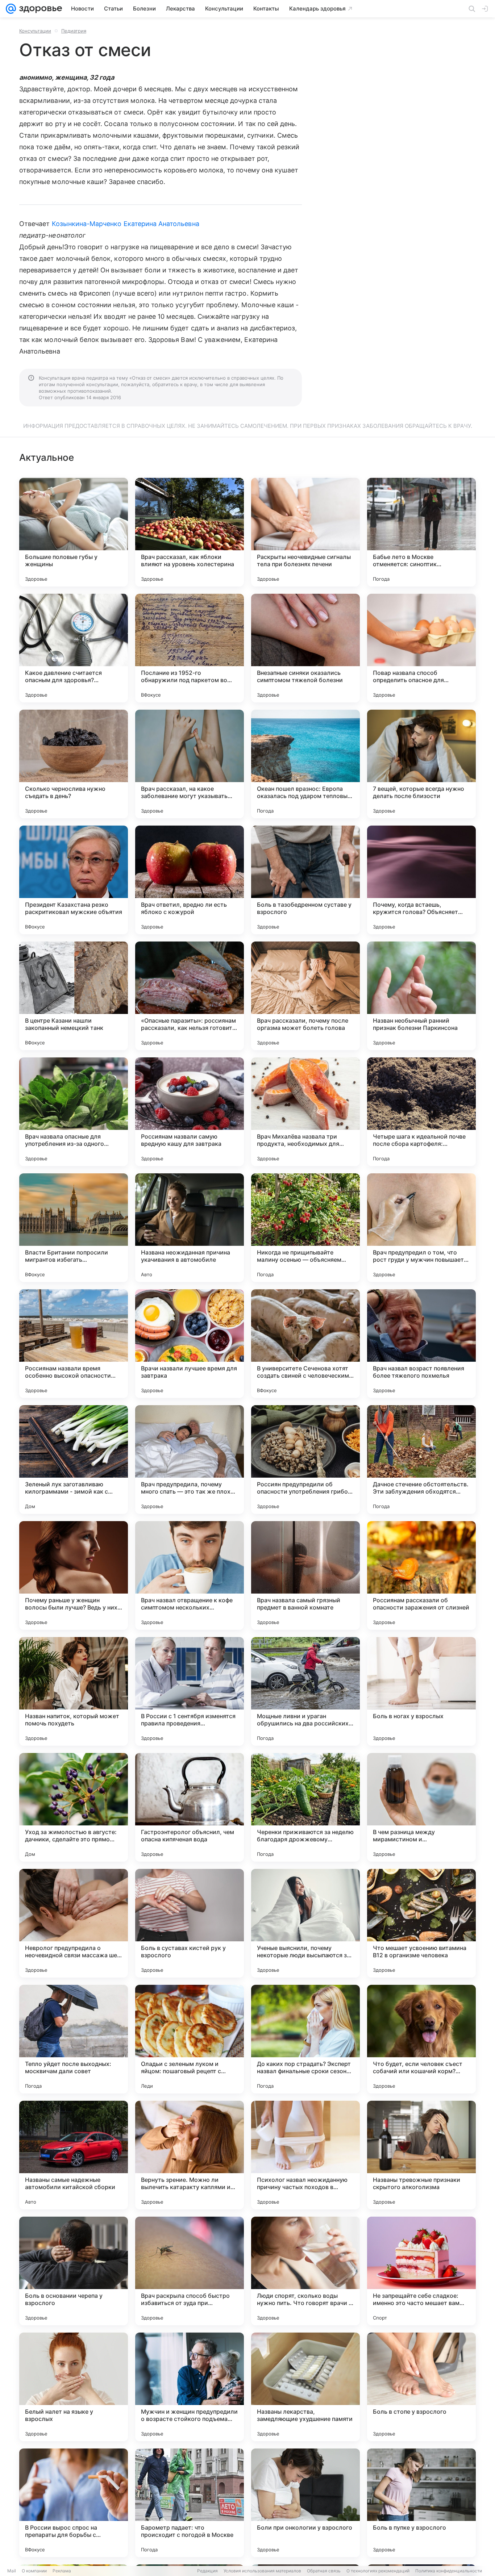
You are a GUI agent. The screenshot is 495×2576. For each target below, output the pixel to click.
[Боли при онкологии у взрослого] (305, 2503)
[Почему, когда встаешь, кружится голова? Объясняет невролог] (421, 880)
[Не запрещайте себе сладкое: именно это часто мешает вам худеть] (421, 2271)
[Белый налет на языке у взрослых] (74, 2387)
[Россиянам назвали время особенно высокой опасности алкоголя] (74, 1344)
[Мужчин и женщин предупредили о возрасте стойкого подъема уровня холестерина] (190, 2387)
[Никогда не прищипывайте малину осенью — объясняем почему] (305, 1228)
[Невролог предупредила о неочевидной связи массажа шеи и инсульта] (74, 1923)
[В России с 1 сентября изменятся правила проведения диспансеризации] (190, 1691)
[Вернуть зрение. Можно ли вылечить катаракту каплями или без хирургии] (190, 2155)
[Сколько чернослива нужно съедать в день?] (74, 764)
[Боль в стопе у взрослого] (421, 2387)
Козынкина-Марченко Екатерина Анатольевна (126, 224)
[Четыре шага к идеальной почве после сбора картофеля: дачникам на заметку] (421, 1112)
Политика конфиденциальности (449, 2571)
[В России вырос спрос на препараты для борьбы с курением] (74, 2503)
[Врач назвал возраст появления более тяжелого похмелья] (421, 1344)
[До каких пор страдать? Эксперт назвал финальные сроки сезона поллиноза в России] (305, 2039)
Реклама (62, 2571)
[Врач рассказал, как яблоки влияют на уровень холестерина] (190, 532)
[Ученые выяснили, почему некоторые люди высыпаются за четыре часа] (305, 1923)
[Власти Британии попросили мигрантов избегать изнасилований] (74, 1228)
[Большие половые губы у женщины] (74, 532)
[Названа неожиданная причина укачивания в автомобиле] (190, 1228)
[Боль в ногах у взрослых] (421, 1691)
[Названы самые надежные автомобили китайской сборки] (74, 2155)
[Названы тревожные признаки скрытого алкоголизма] (421, 2155)
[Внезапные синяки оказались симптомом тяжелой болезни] (305, 648)
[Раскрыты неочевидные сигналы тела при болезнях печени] (305, 532)
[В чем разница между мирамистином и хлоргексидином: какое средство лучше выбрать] (421, 1807)
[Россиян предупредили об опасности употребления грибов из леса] (305, 1460)
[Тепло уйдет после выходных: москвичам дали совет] (74, 2039)
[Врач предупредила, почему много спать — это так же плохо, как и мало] (190, 1460)
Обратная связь (324, 2571)
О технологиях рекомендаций (378, 2571)
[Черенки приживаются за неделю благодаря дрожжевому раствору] (305, 1807)
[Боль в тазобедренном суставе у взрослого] (305, 880)
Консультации (35, 31)
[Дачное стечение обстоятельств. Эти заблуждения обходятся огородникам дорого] (421, 1460)
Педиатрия (74, 31)
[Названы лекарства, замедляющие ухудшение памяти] (305, 2387)
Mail (12, 2571)
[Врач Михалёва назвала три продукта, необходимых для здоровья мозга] (305, 1112)
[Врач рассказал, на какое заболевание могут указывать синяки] (190, 764)
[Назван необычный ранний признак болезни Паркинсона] (421, 996)
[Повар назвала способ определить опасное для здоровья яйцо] (421, 648)
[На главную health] (39, 9)
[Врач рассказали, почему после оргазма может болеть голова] (305, 996)
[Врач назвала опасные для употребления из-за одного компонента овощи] (74, 1112)
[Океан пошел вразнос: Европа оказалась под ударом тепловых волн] (305, 764)
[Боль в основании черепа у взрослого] (74, 2271)
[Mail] (11, 9)
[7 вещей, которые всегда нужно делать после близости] (421, 764)
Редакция (207, 2571)
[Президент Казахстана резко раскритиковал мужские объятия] (74, 880)
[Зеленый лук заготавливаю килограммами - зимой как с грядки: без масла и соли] (74, 1460)
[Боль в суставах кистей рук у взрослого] (190, 1923)
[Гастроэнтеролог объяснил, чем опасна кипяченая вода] (190, 1807)
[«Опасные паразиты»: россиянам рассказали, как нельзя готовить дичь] (190, 996)
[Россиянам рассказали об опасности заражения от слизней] (421, 1575)
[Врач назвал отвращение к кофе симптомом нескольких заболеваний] (190, 1575)
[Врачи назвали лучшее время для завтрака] (190, 1344)
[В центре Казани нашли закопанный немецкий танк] (74, 996)
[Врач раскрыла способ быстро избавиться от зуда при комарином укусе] (190, 2271)
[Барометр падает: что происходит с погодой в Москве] (190, 2503)
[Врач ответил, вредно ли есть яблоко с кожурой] (190, 880)
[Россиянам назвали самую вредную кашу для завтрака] (190, 1112)
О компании (34, 2571)
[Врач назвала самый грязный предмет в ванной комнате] (305, 1575)
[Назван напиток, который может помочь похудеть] (74, 1691)
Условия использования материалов (262, 2571)
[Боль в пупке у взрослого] (421, 2503)
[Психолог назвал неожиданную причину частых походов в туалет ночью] (305, 2155)
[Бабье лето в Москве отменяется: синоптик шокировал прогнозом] (421, 532)
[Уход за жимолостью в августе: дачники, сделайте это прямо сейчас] (74, 1807)
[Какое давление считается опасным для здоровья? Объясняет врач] (74, 648)
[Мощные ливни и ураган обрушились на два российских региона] (305, 1691)
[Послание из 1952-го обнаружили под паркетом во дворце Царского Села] (190, 648)
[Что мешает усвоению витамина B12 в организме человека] (421, 1923)
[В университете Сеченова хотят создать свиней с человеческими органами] (305, 1344)
